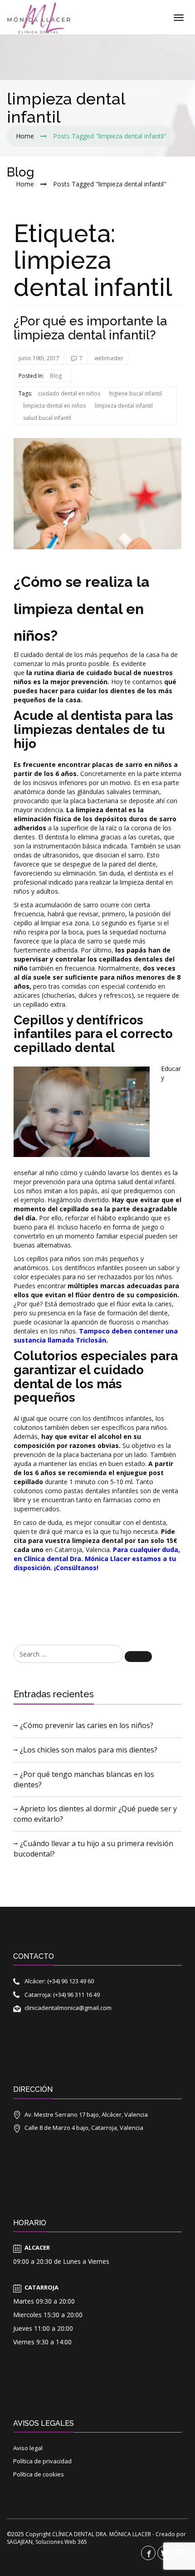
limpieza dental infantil (124, 406)
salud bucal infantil (47, 418)
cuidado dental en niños (69, 393)
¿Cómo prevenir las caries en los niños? (87, 1725)
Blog (56, 376)
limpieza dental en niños (54, 406)
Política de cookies (39, 2474)
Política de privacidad (42, 2461)
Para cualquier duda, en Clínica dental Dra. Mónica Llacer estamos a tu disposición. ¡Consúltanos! (97, 1559)
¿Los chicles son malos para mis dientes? (89, 1750)
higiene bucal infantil (136, 393)
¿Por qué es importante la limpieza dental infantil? (90, 328)
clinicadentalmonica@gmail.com (68, 2008)
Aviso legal (28, 2448)
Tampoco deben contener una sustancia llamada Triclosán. (96, 1336)
